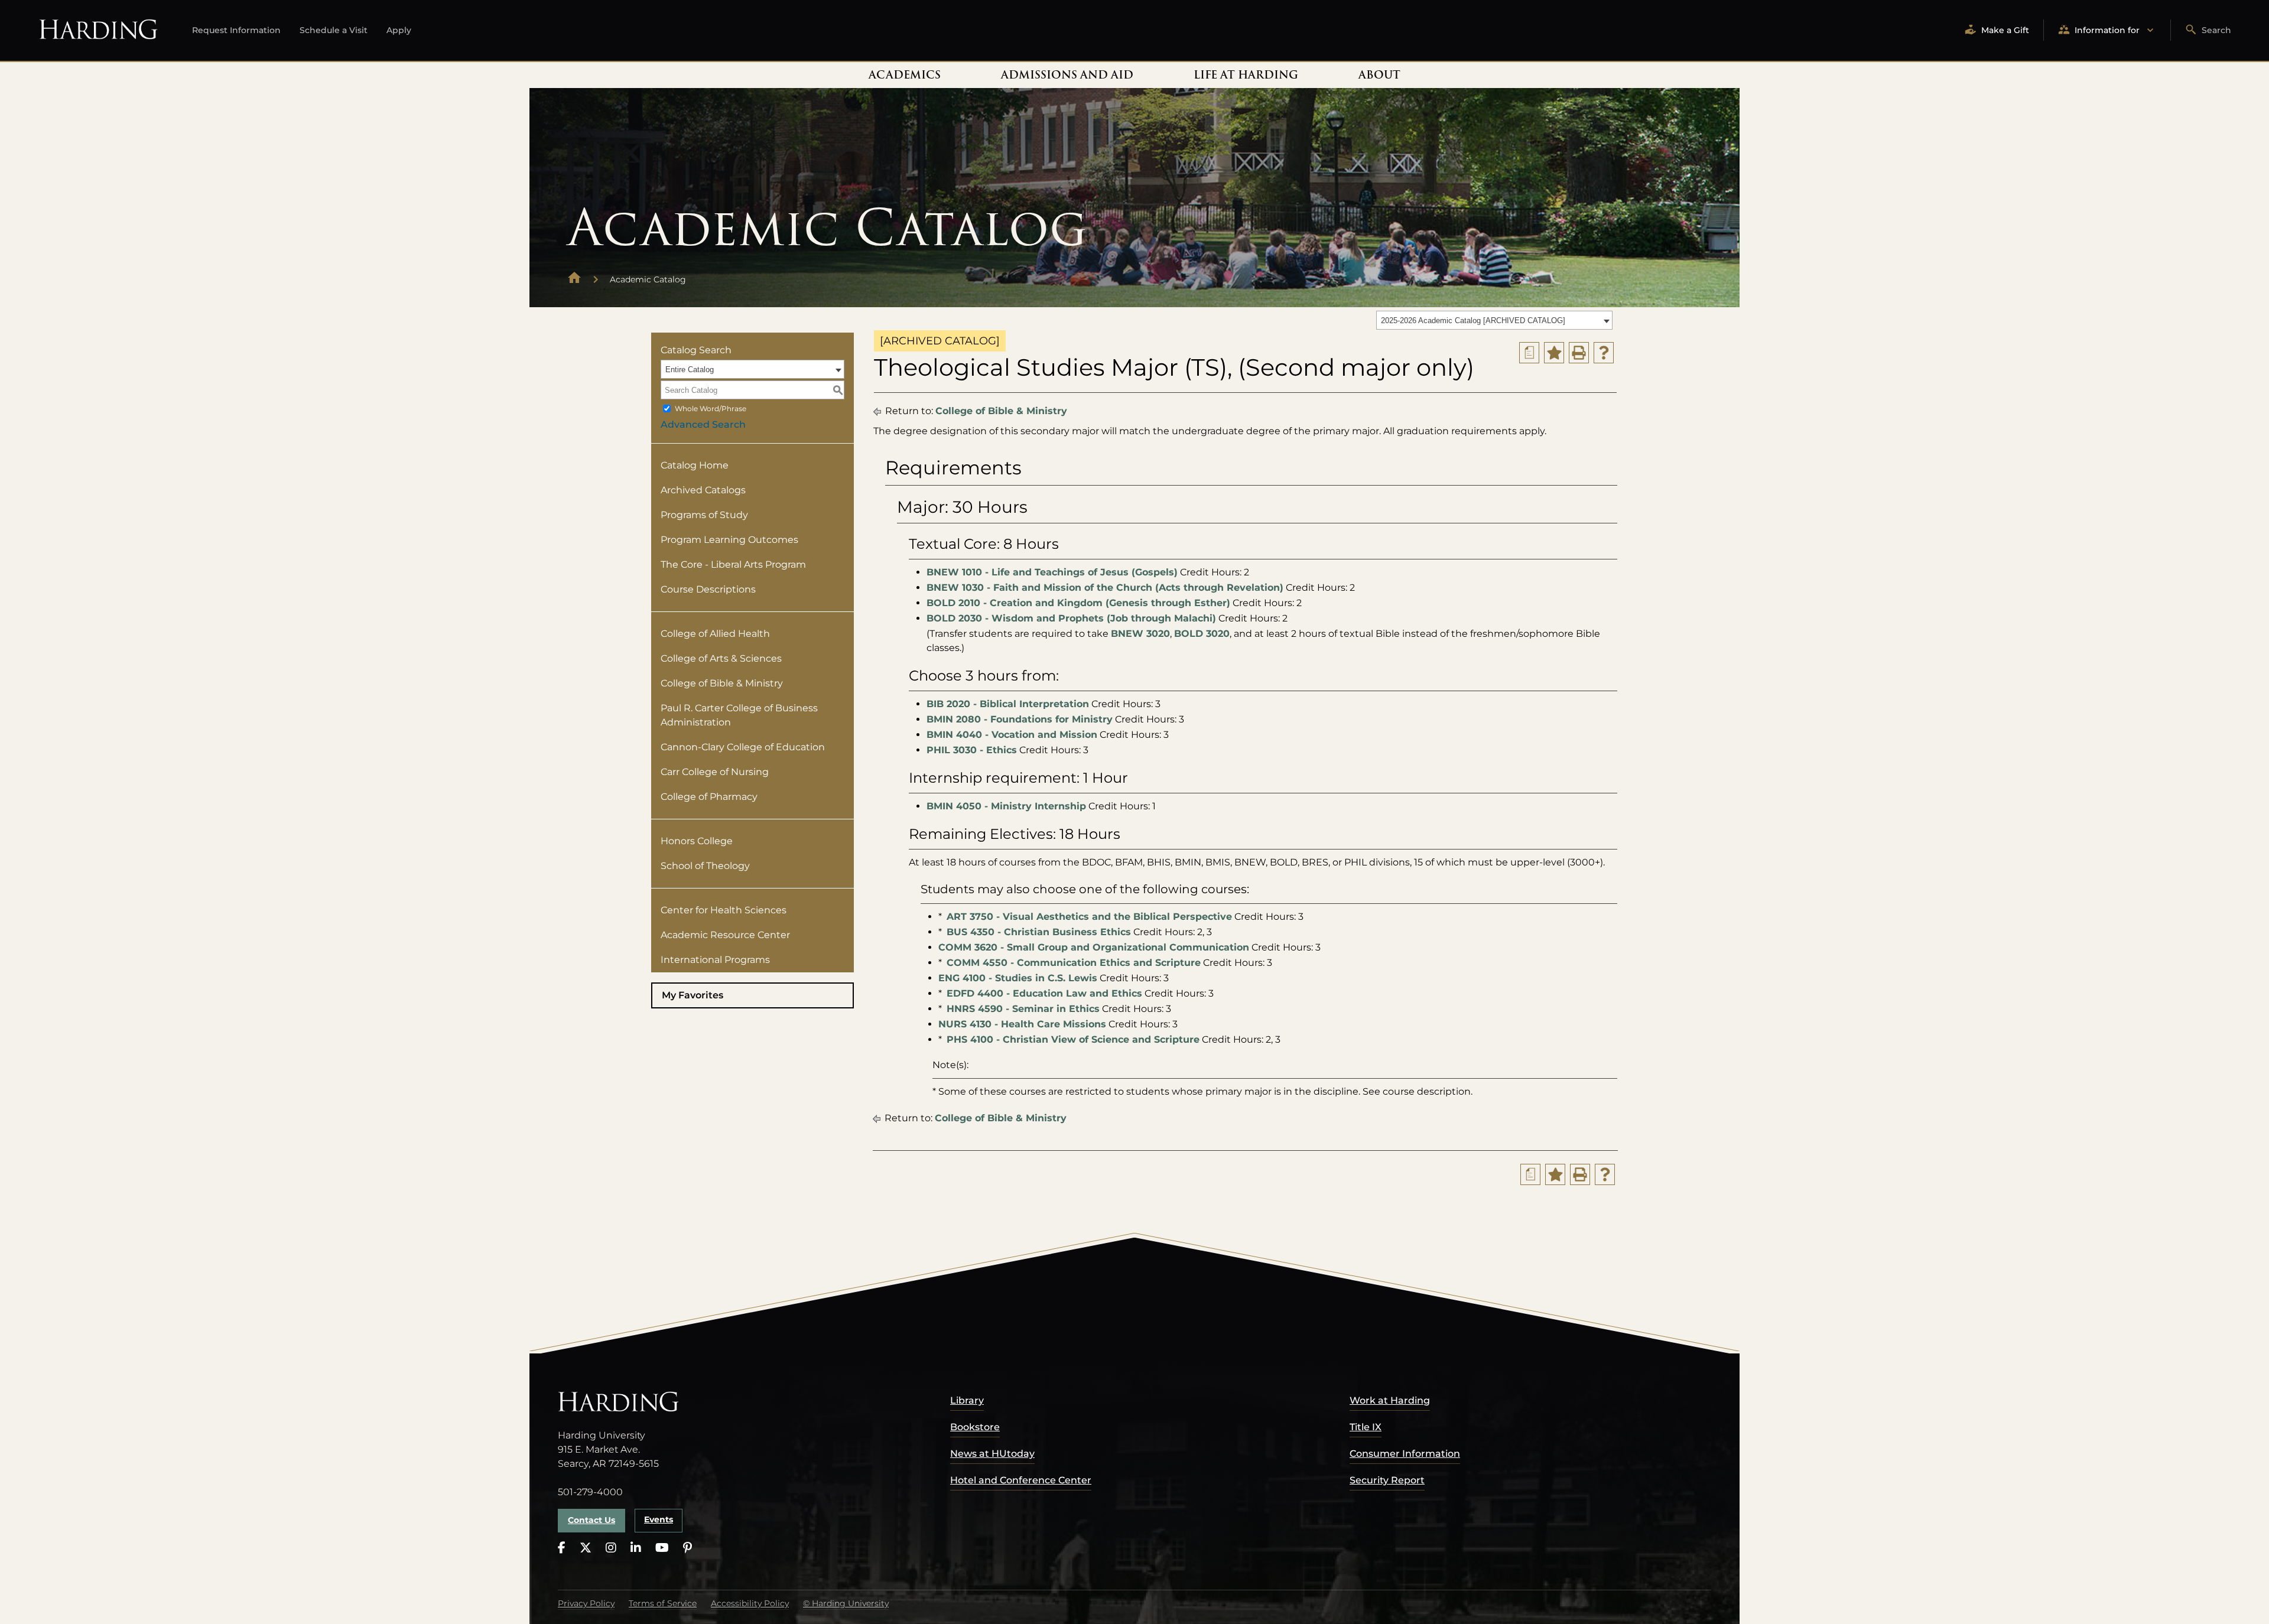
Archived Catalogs (703, 490)
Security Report (1387, 1480)
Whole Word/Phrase (711, 409)
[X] (586, 1548)
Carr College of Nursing (715, 772)
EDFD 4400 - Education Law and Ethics (1044, 993)
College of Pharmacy (709, 797)
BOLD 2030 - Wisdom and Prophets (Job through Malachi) (1071, 618)
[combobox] (1494, 320)
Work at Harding (1390, 1400)
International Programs (715, 960)
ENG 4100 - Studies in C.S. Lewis (1018, 978)
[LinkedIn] (636, 1548)
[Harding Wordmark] (98, 30)
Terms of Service (663, 1603)
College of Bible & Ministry (722, 683)
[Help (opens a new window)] (1604, 353)
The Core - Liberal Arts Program (733, 564)
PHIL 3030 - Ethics (972, 750)
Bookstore (975, 1427)
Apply (399, 30)
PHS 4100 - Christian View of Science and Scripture (1073, 1039)
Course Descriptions (708, 589)
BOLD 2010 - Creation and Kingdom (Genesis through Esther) (1078, 603)
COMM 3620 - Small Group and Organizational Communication (1094, 947)
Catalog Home (695, 465)
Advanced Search (703, 424)
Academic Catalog (648, 279)
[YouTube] (662, 1548)
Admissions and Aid (1067, 75)
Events (659, 1519)
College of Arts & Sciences (721, 658)
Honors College (697, 841)
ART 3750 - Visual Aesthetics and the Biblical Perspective (1089, 917)
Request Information (236, 30)
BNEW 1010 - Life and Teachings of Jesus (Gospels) (1052, 572)
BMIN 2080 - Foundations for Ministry (1020, 719)
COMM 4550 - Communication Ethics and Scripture (1074, 963)
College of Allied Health (715, 634)
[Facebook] (562, 1548)
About (1379, 75)
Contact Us (591, 1520)
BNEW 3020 (1140, 634)
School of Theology (705, 866)
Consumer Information (1405, 1454)
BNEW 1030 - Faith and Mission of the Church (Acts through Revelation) (1105, 588)
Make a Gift (2005, 30)
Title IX (1366, 1427)
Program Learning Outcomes (729, 540)
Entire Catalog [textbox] (690, 370)
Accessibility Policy (750, 1603)
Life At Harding (1246, 75)
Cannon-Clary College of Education (743, 747)
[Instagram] (611, 1548)
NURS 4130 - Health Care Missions (1022, 1024)
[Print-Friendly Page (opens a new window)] (1579, 353)
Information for (2107, 30)
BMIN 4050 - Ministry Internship (1006, 806)
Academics (905, 75)
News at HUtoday (992, 1454)
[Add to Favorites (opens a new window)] (1554, 353)
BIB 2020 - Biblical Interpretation (1008, 704)
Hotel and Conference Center (1021, 1480)
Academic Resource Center (725, 935)
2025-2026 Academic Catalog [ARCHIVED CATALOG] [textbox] (1473, 320)
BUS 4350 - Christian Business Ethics (1039, 932)
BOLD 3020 (1202, 634)
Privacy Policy (586, 1603)
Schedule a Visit (334, 30)
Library (967, 1400)
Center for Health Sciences (724, 910)
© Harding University (846, 1603)
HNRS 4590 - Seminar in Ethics (1023, 1009)
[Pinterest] (687, 1548)
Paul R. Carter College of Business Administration (739, 715)
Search (2216, 30)
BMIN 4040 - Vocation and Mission (1012, 735)
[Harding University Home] (574, 279)
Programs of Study (704, 515)
